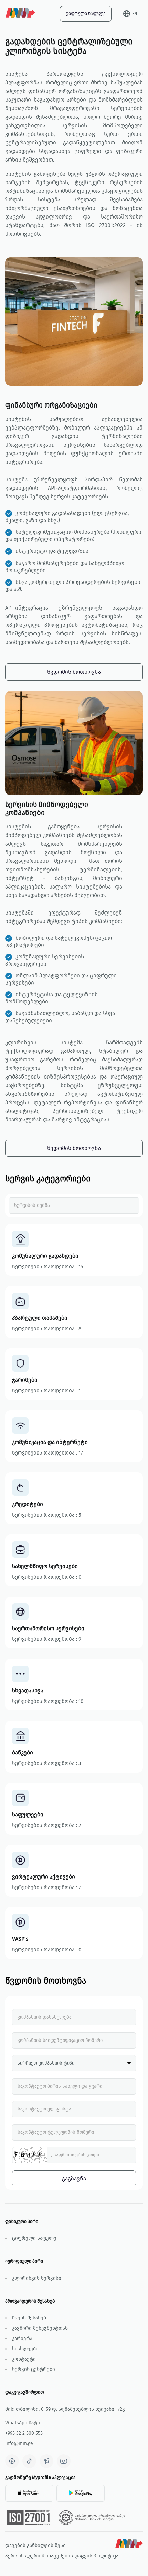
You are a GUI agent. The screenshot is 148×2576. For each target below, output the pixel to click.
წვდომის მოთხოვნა (74, 672)
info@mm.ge (19, 2443)
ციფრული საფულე (86, 14)
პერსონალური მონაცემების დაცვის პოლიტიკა (62, 2556)
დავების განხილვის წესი (35, 2546)
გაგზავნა (74, 2179)
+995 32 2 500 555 (24, 2433)
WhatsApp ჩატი (23, 2423)
